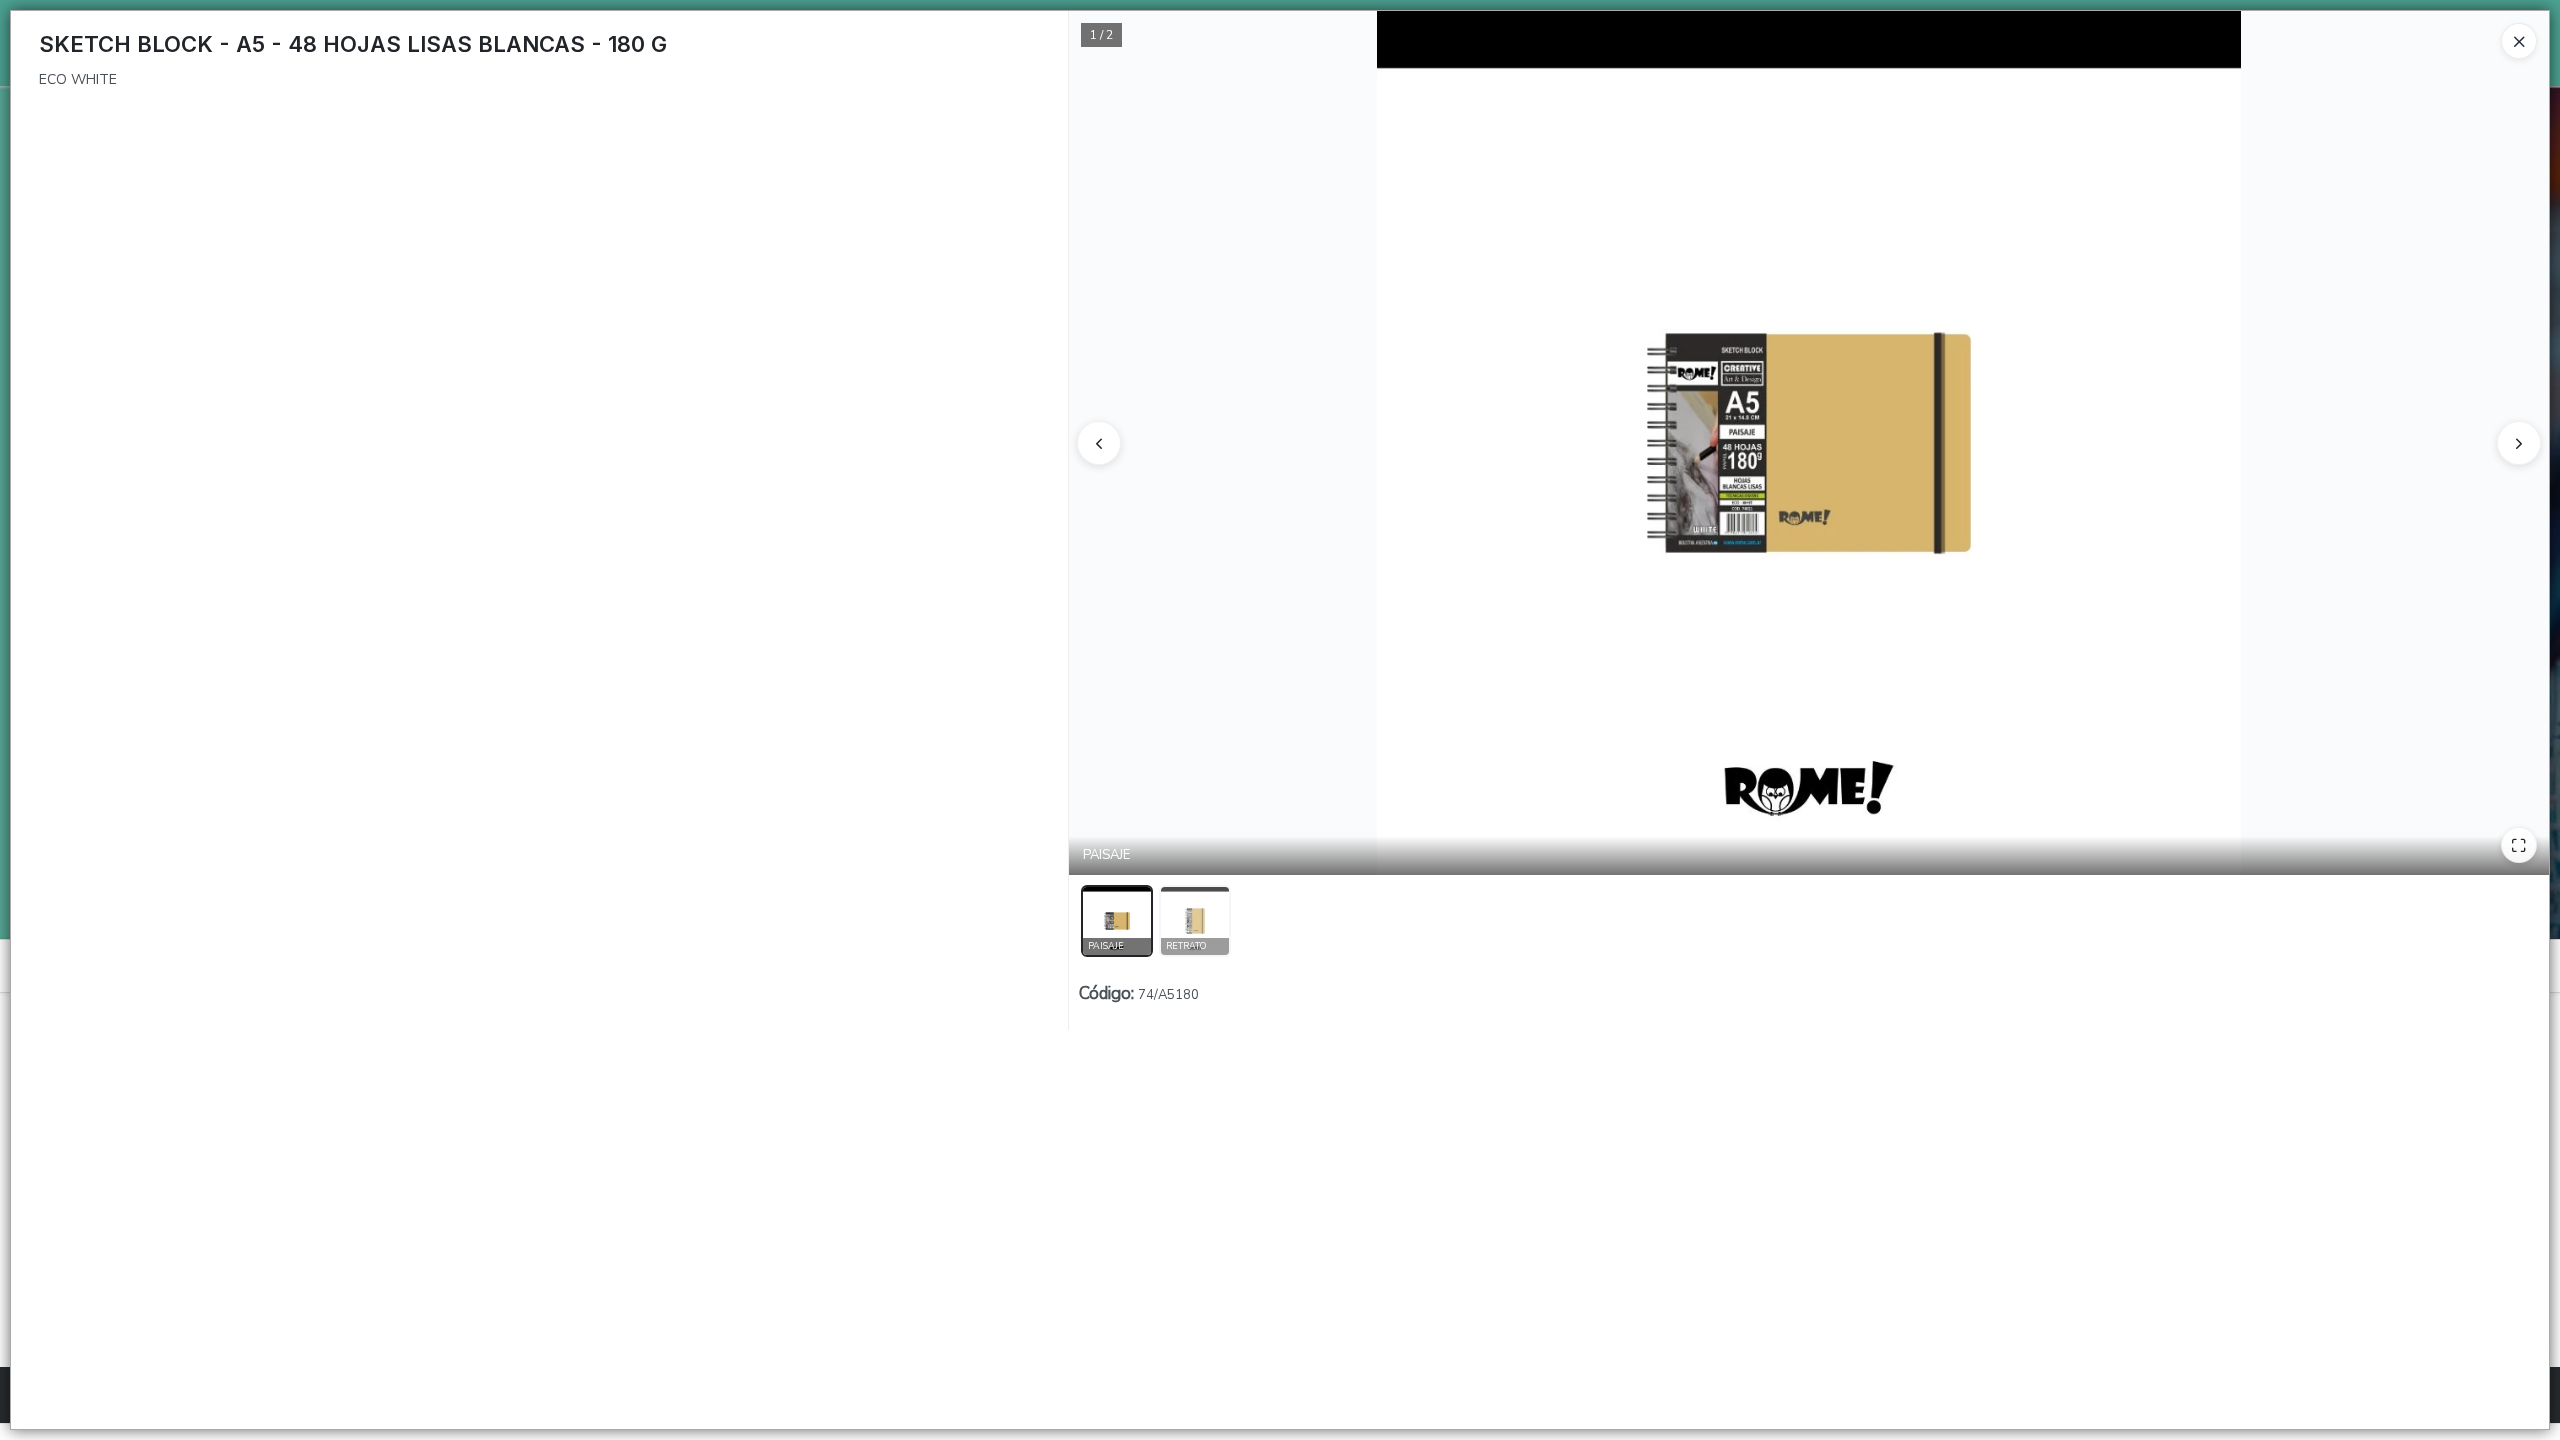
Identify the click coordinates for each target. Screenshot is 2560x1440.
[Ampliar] (2519, 845)
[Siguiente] (2519, 443)
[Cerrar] (2519, 41)
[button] (1117, 921)
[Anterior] (1099, 443)
